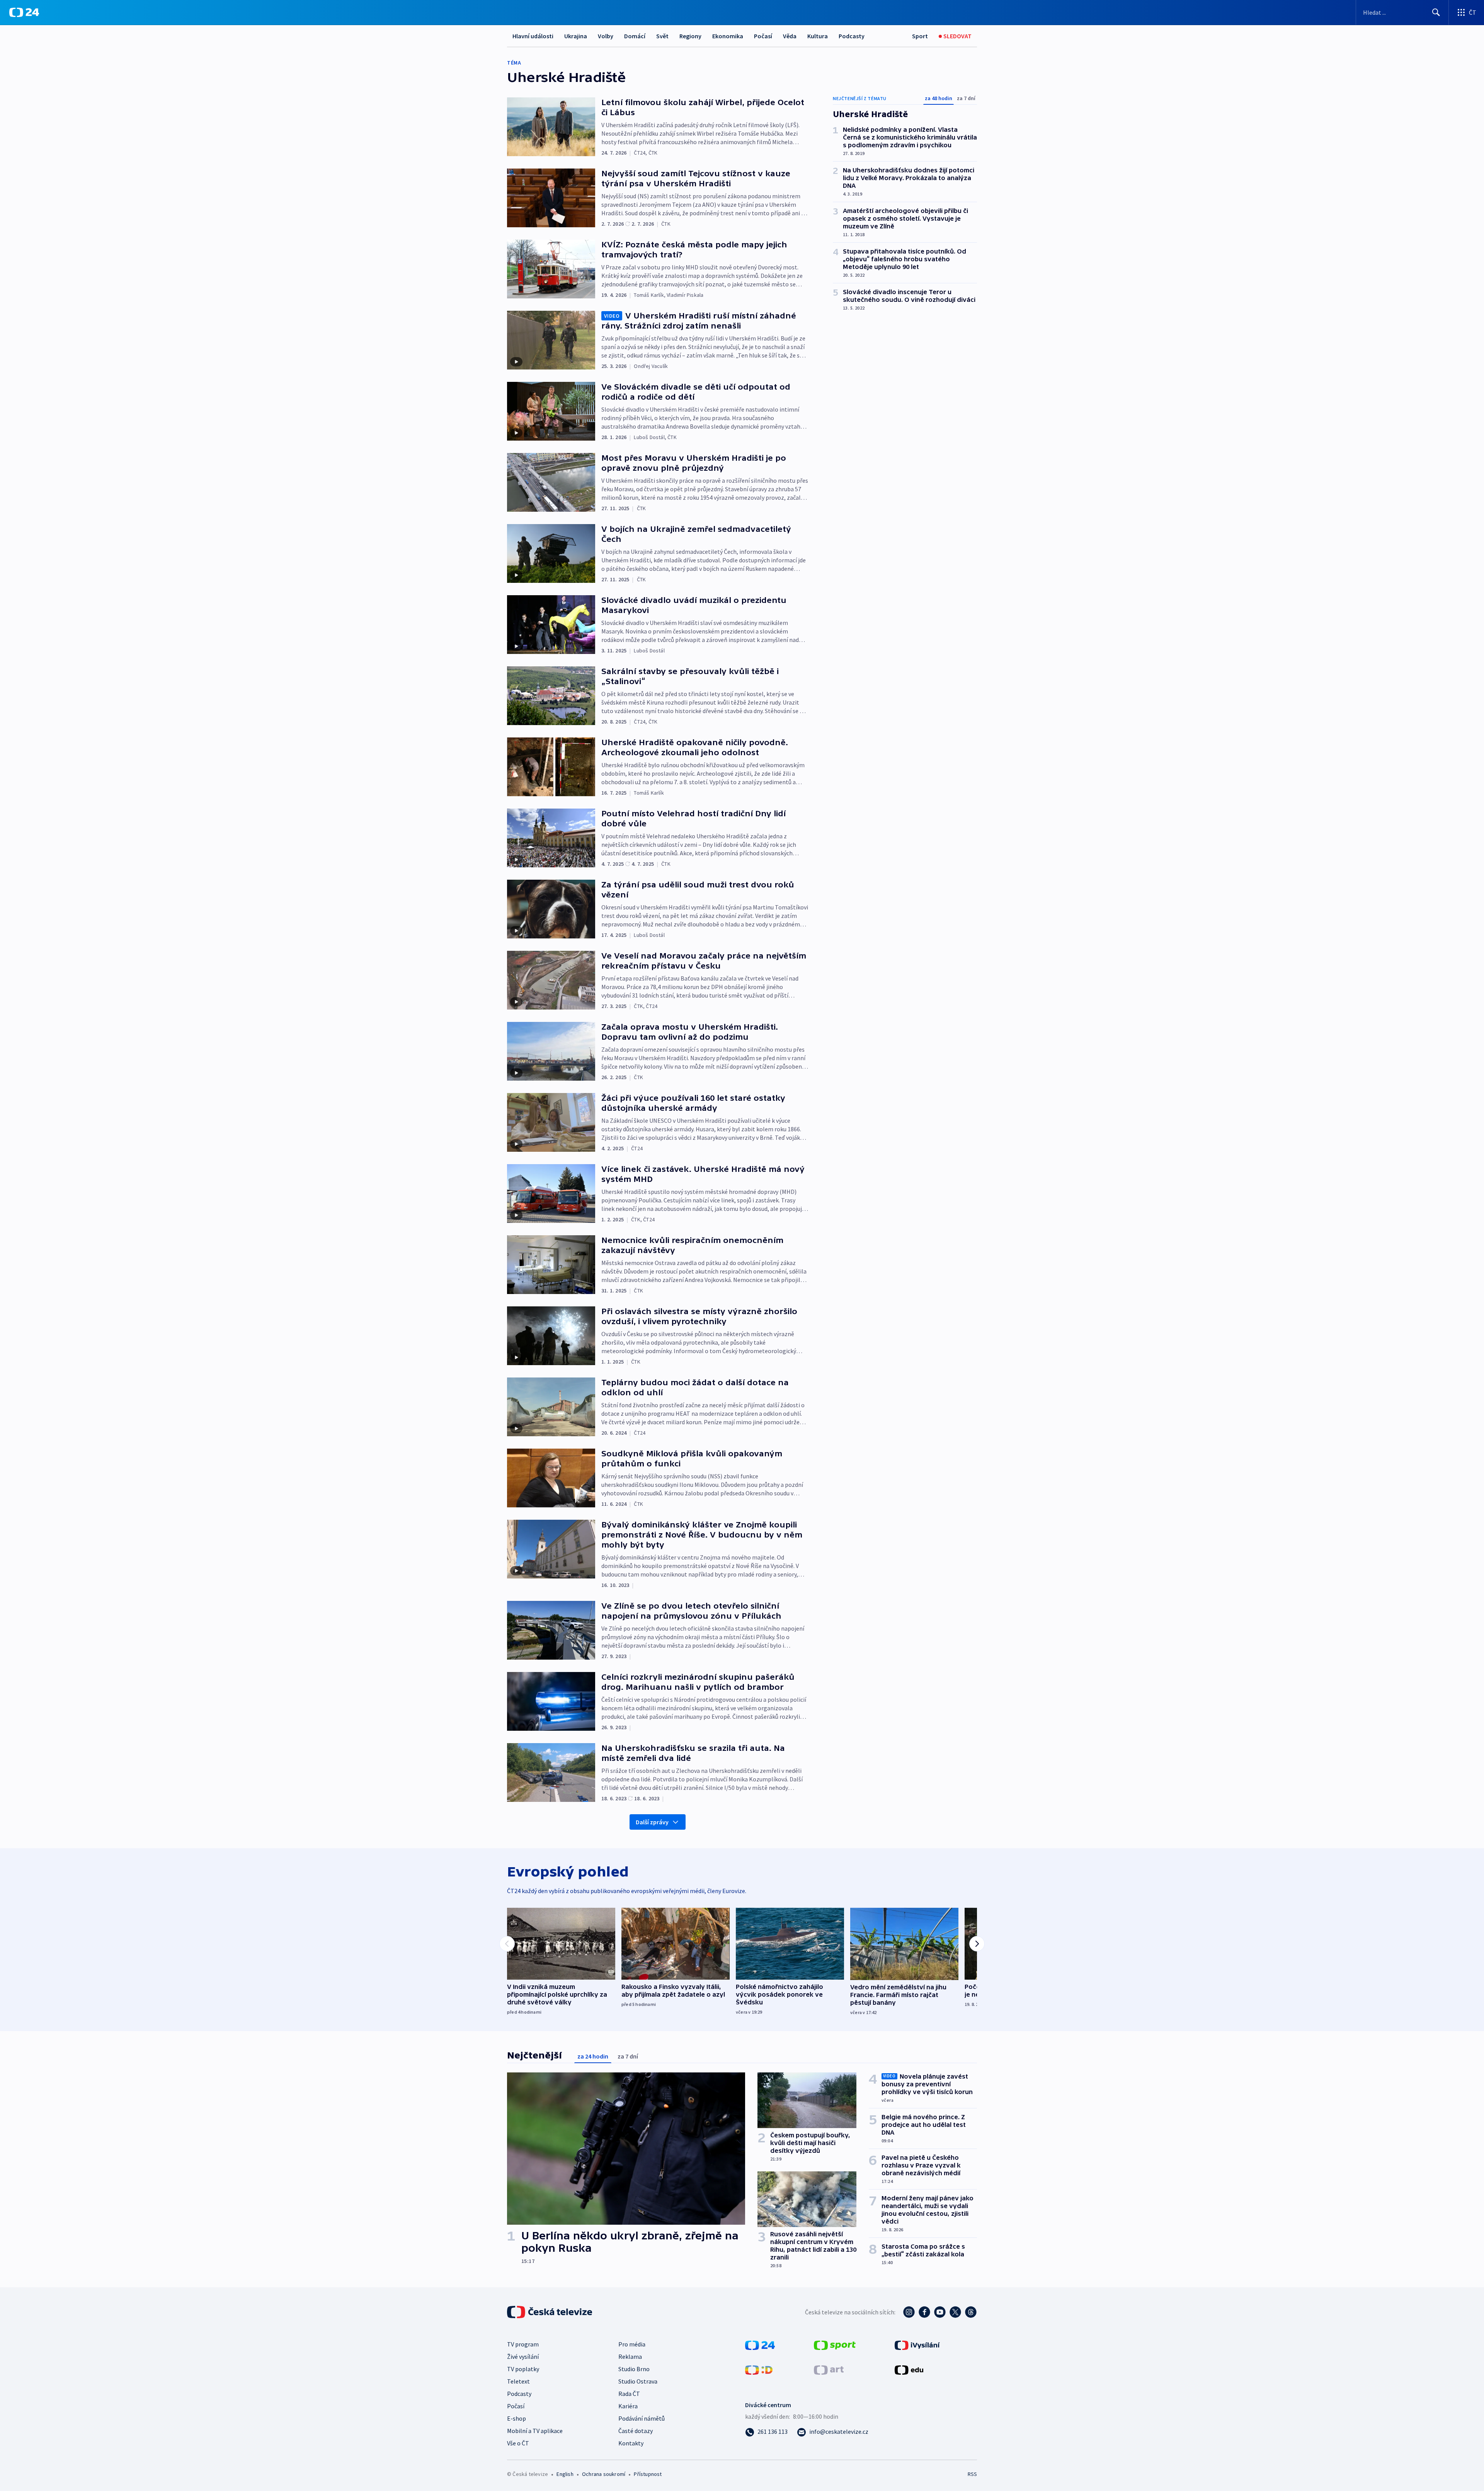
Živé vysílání (523, 2356)
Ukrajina (576, 36)
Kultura (818, 36)
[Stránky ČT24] (760, 2345)
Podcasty (852, 36)
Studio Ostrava (638, 2381)
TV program (523, 2344)
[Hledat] (1436, 12)
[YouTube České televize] (940, 2312)
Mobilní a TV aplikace (535, 2431)
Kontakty (631, 2443)
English (565, 2474)
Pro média (632, 2344)
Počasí (763, 36)
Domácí (635, 36)
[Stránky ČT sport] (835, 2345)
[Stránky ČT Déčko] (759, 2369)
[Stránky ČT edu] (909, 2369)
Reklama (630, 2356)
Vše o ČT (518, 2443)
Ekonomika (728, 36)
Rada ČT (629, 2394)
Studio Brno (634, 2369)
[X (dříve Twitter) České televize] (955, 2312)
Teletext (518, 2381)
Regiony (690, 36)
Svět (662, 36)
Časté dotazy (636, 2431)
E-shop (517, 2418)
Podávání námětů (642, 2418)
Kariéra (628, 2406)
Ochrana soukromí (604, 2474)
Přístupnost (648, 2474)
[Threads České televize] (971, 2312)
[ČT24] (24, 12)
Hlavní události (533, 36)
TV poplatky (523, 2369)
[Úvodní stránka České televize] (550, 2312)
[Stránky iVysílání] (917, 2345)
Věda (790, 36)
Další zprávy (652, 1822)
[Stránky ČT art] (829, 2369)
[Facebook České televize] (924, 2312)
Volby (606, 36)
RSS (972, 2474)
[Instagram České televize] (909, 2312)
